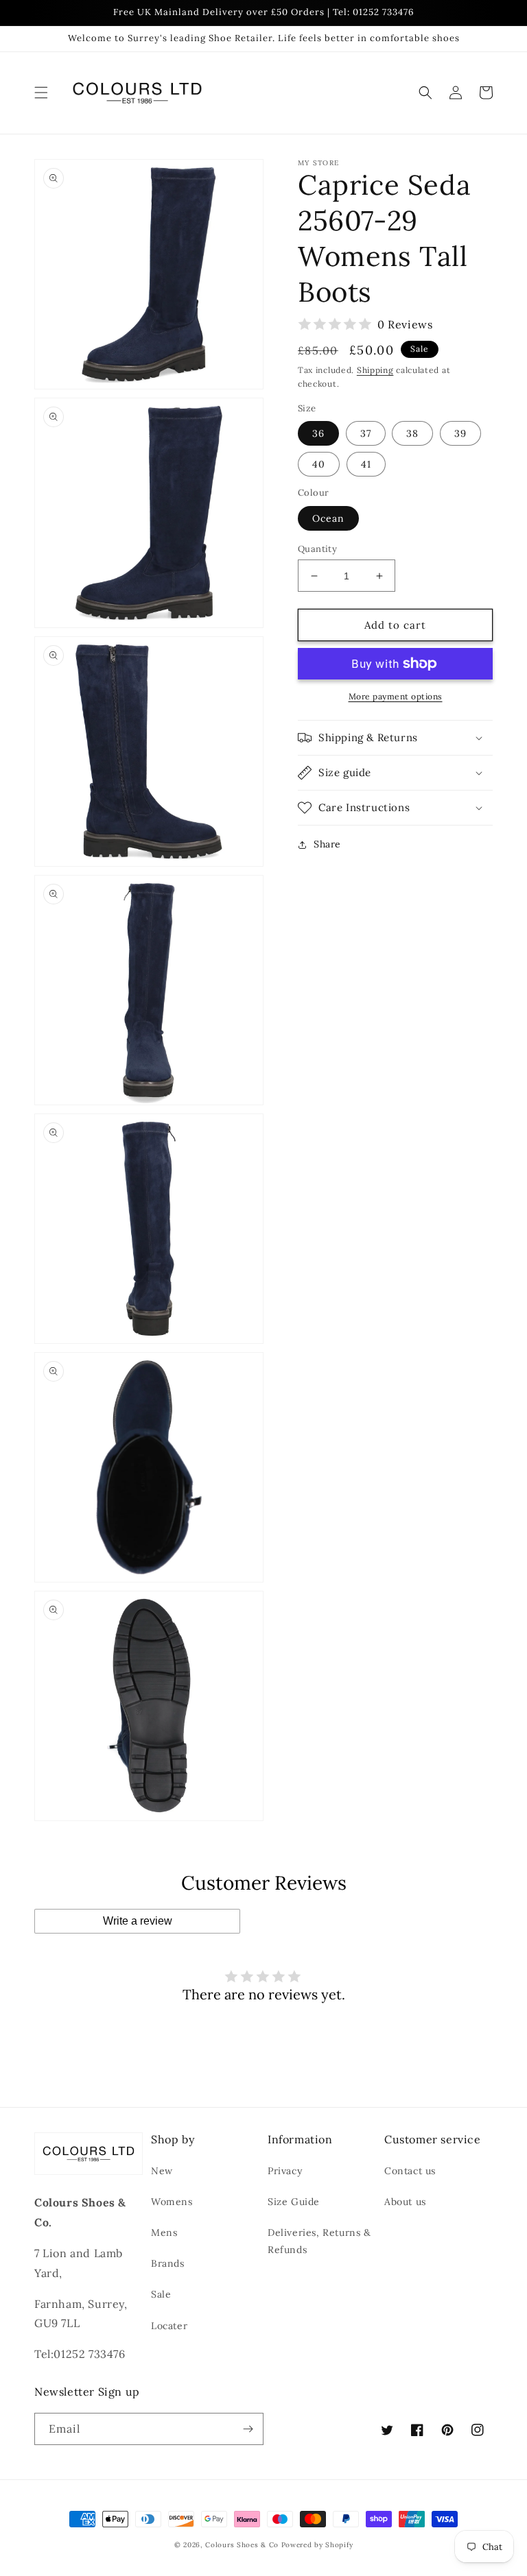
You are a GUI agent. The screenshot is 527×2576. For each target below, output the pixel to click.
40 (319, 464)
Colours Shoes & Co (242, 2545)
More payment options (396, 696)
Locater (169, 2326)
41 (366, 464)
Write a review (138, 1921)
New (162, 2171)
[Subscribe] (248, 2429)
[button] (41, 93)
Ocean (328, 518)
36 (318, 433)
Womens (172, 2202)
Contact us (410, 2171)
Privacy (285, 2171)
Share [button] (327, 844)
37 (366, 433)
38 (412, 433)
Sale (161, 2294)
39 (460, 433)
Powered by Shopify (317, 2545)
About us (405, 2202)
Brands (168, 2263)
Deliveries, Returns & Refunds (319, 2241)
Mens (164, 2232)
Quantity (317, 549)
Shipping (375, 370)
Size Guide (294, 2202)
